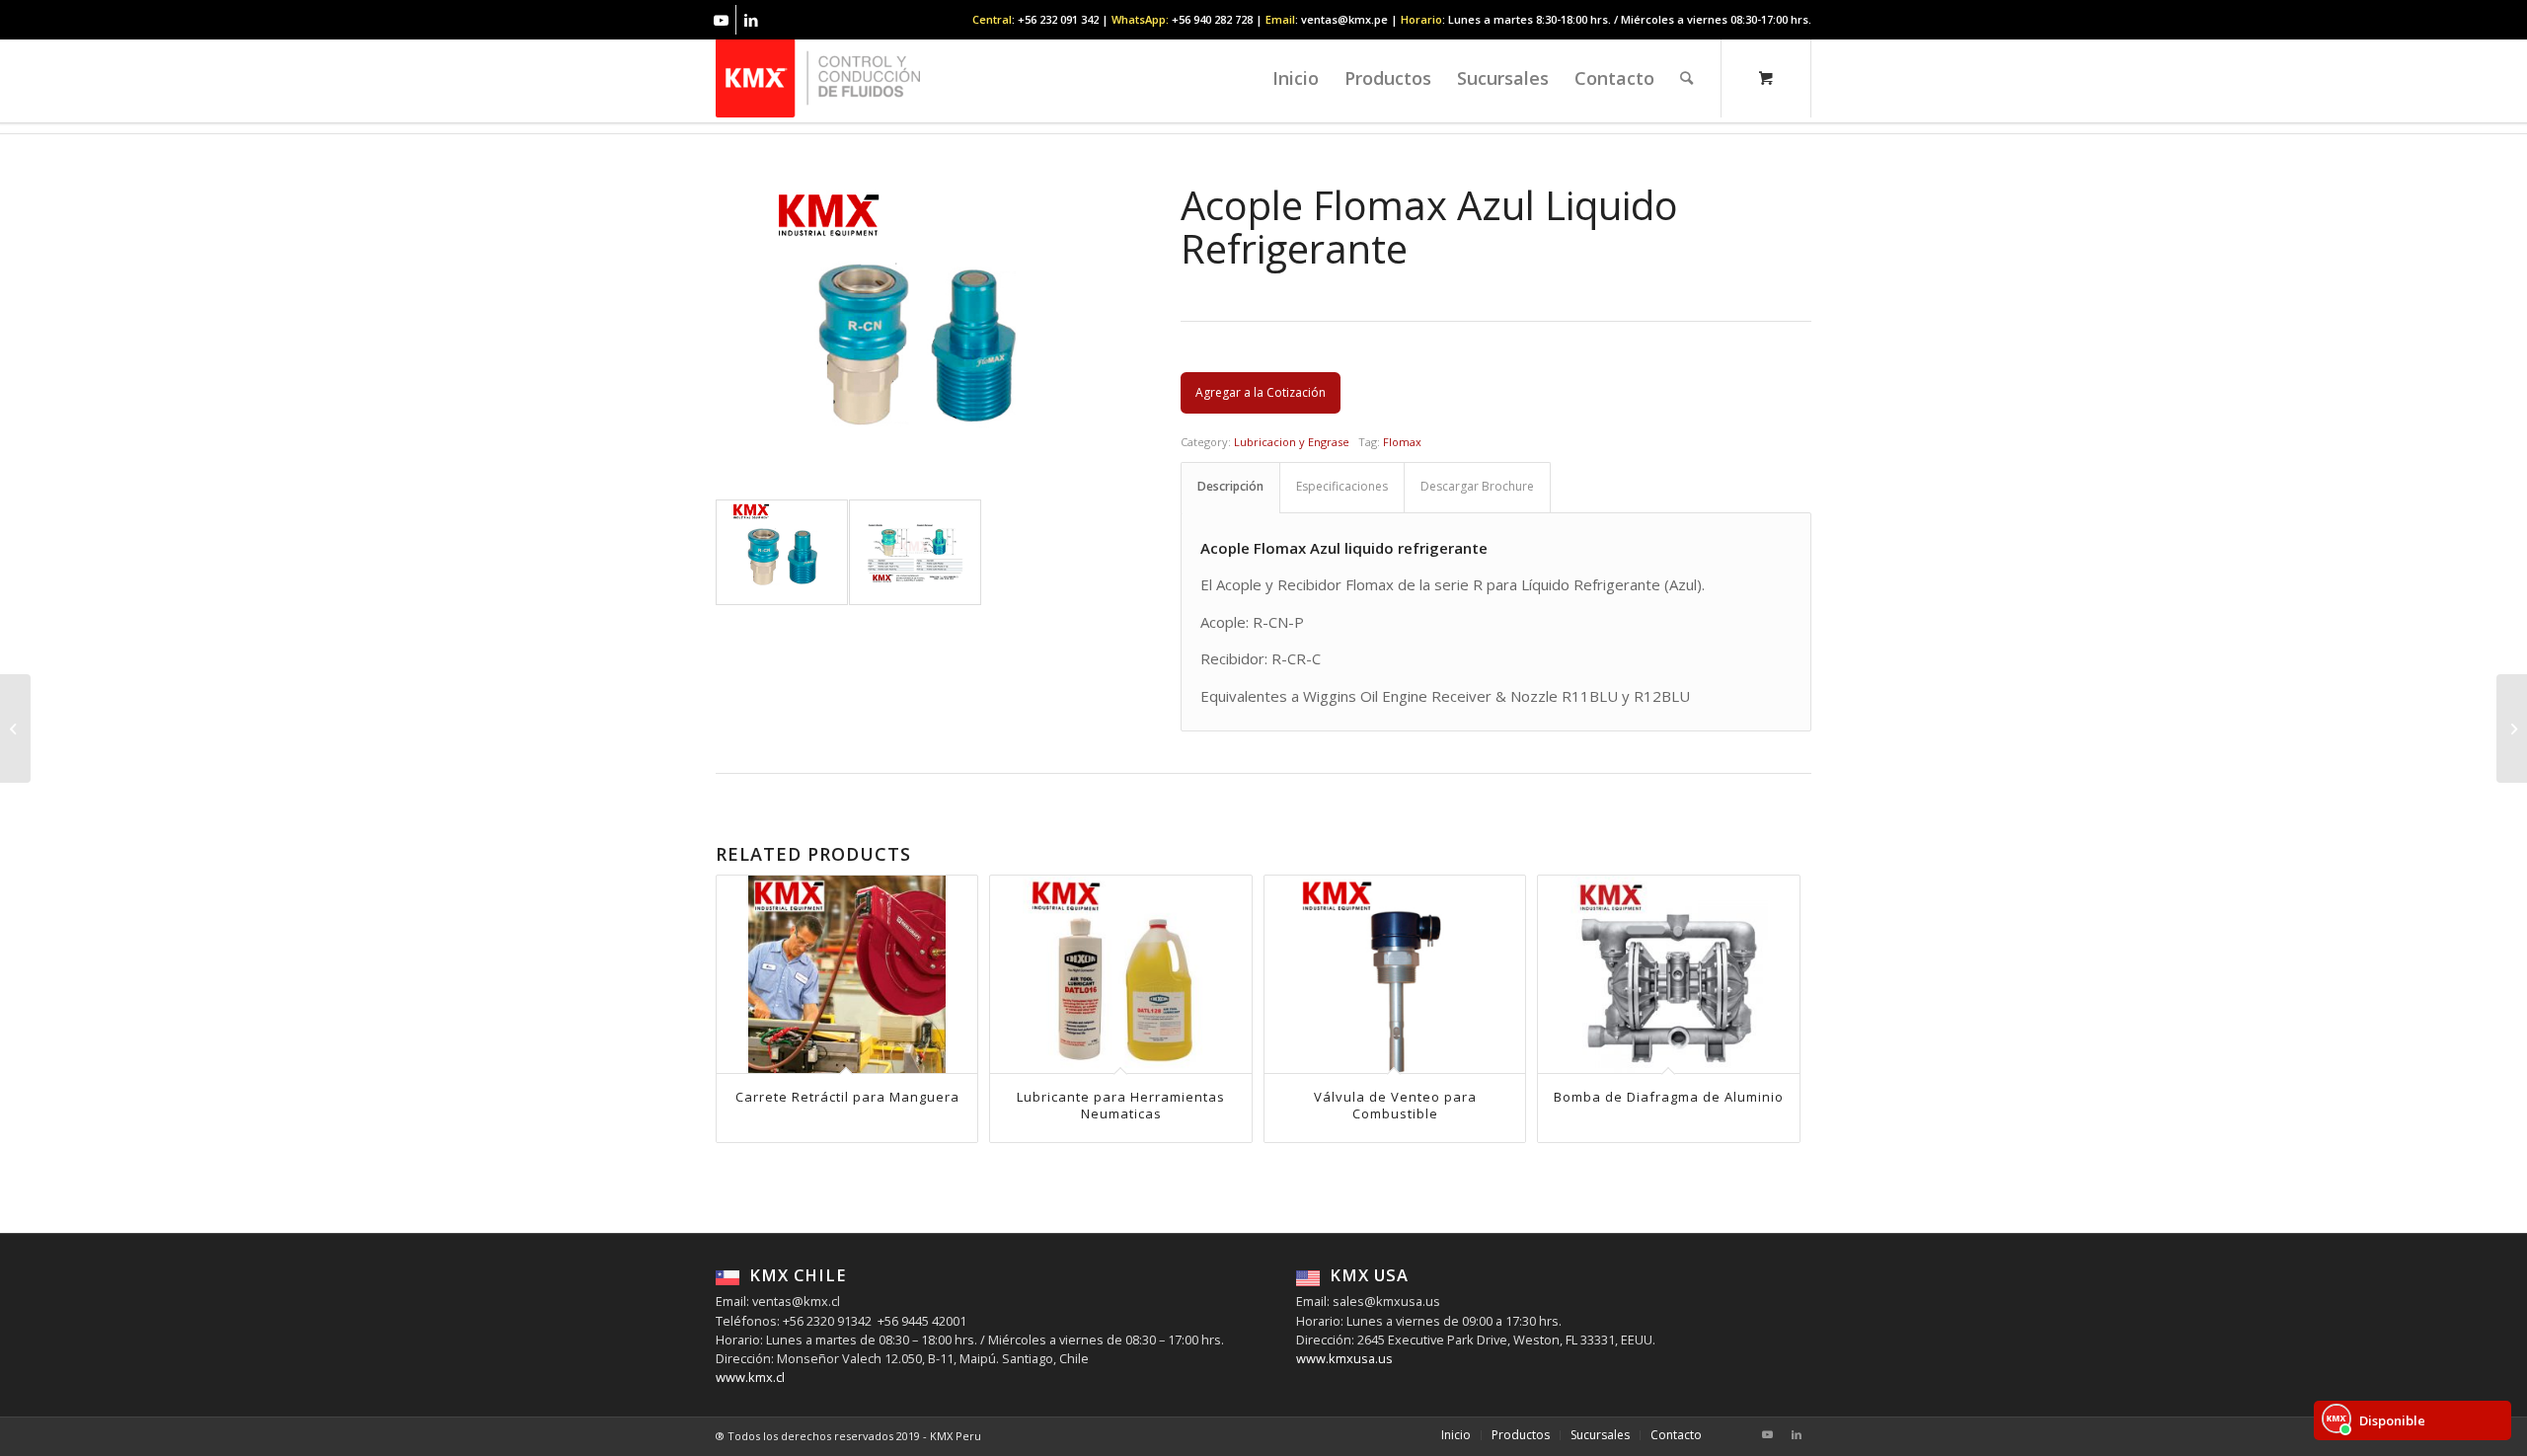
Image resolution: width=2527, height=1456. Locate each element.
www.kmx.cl (750, 1377)
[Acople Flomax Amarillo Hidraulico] (15, 728)
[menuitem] (1296, 78)
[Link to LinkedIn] (751, 20)
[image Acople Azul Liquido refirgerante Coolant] (916, 553)
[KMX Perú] (818, 78)
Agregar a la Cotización (1261, 392)
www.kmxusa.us (1344, 1358)
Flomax (1402, 442)
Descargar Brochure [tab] (1477, 486)
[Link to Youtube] (721, 20)
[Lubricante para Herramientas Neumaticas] (2512, 728)
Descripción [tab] (1230, 486)
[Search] (1686, 78)
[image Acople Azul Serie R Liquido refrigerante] (782, 553)
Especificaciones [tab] (1342, 486)
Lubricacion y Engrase (1292, 442)
